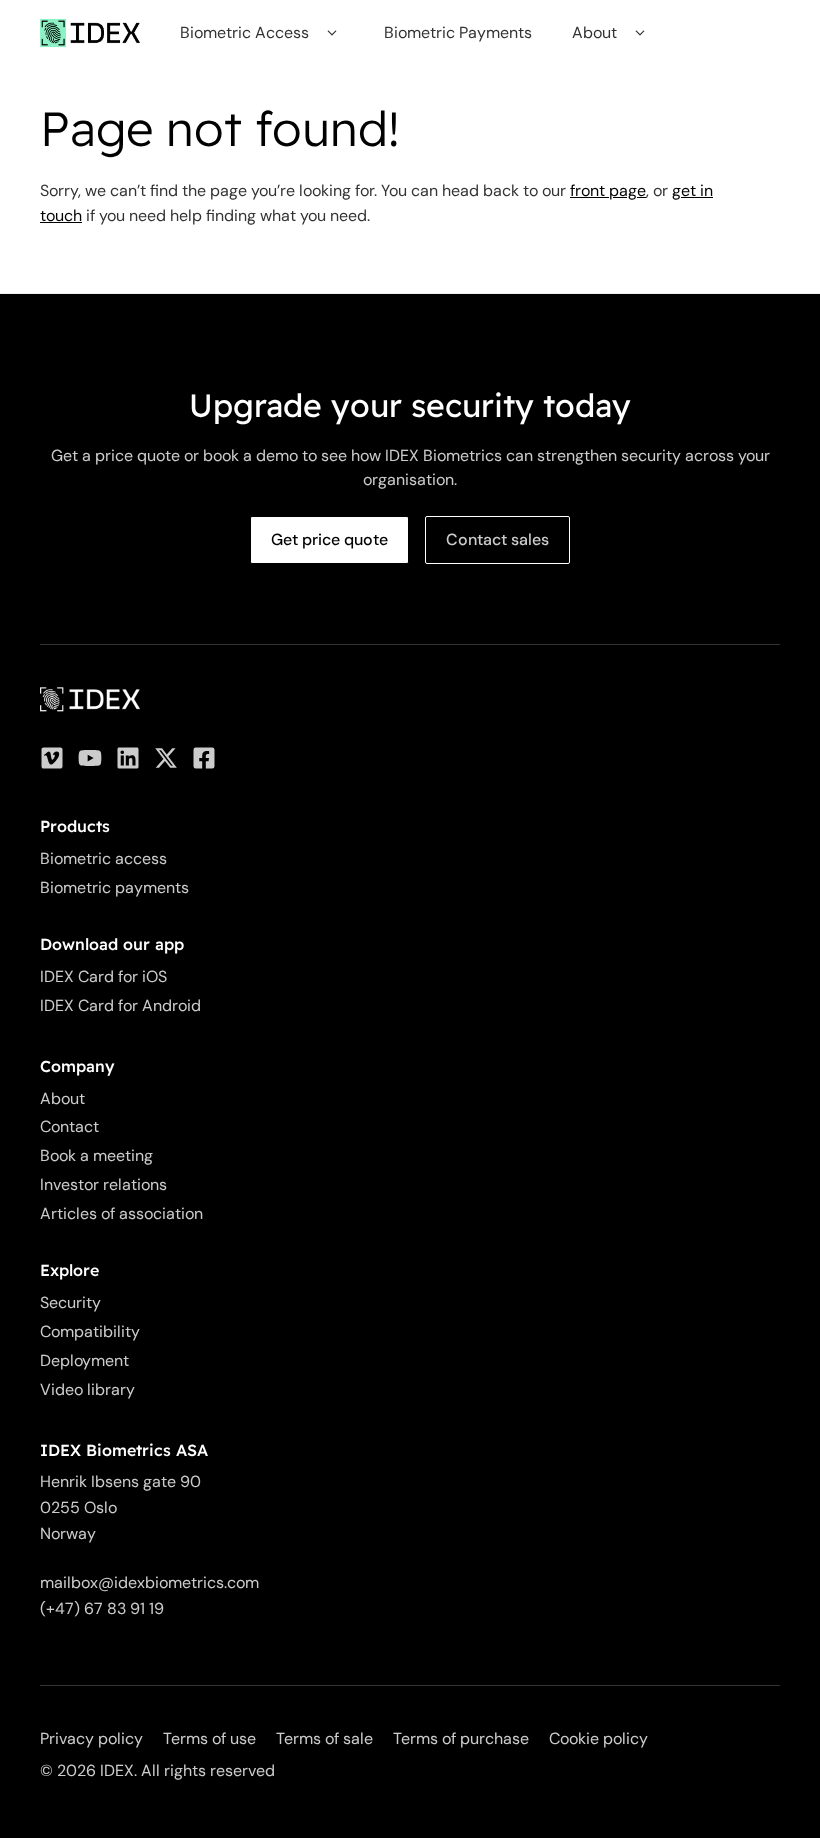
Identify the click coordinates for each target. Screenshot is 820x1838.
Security (70, 1302)
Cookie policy (598, 1738)
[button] (331, 33)
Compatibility (90, 1331)
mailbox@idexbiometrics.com (149, 1582)
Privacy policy (91, 1738)
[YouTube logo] (90, 758)
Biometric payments (114, 887)
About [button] (594, 32)
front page (608, 190)
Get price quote (329, 539)
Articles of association (121, 1213)
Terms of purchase (461, 1738)
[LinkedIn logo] (128, 758)
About (62, 1098)
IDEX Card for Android (120, 1005)
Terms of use (209, 1738)
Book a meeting (96, 1155)
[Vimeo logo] (52, 758)
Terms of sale (324, 1738)
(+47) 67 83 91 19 (102, 1608)
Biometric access (103, 858)
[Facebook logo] (204, 758)
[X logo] (166, 758)
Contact (69, 1126)
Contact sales (497, 539)
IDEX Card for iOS (103, 976)
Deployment (84, 1360)
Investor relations (103, 1184)
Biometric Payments (458, 32)
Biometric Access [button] (244, 32)
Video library (87, 1389)
